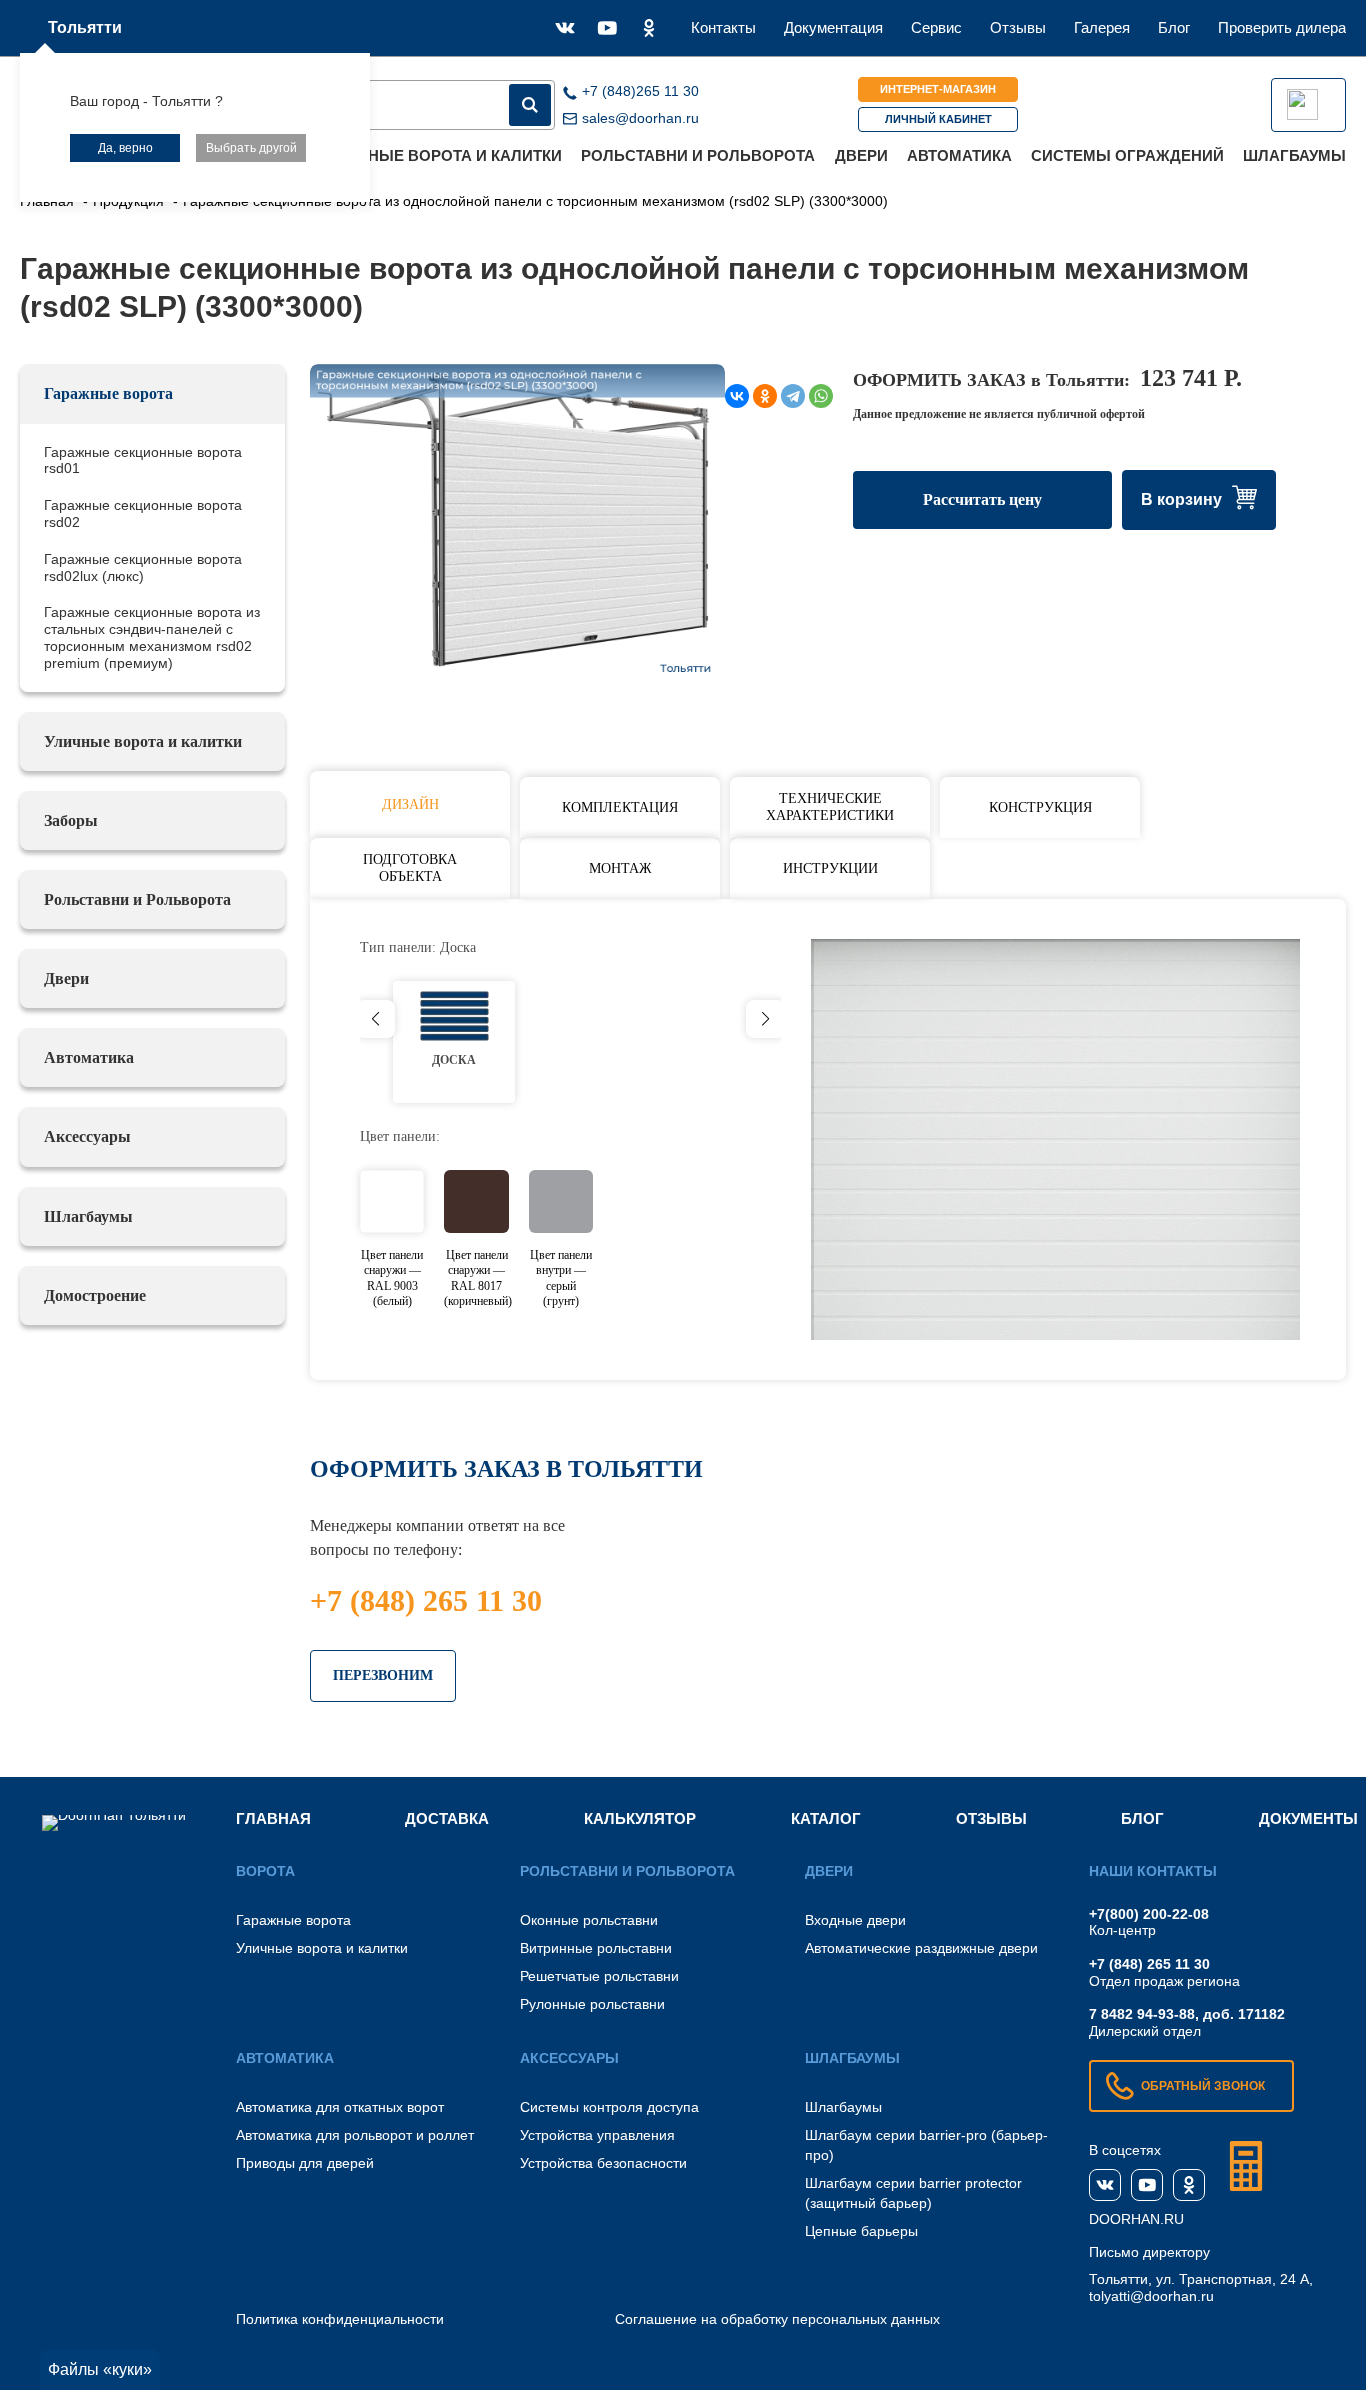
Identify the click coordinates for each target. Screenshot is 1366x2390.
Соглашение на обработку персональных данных (777, 2319)
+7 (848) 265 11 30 (426, 1600)
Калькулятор (640, 1818)
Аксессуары (87, 1136)
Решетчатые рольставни (599, 1976)
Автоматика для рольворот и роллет (355, 2135)
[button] (765, 1019)
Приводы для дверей (305, 2163)
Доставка (447, 1818)
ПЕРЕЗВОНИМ (383, 1675)
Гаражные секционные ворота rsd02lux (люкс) (143, 567)
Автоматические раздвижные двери (921, 1948)
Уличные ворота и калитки (444, 155)
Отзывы (1018, 27)
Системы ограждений (1127, 155)
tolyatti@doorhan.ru (1151, 2296)
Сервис (936, 27)
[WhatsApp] (821, 396)
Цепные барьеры (861, 2231)
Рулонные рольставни (592, 2004)
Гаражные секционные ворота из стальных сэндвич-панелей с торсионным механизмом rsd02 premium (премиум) (152, 637)
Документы (1308, 1818)
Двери (861, 155)
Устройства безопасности (603, 2163)
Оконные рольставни (589, 1920)
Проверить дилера (1282, 27)
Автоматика (959, 155)
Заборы (71, 820)
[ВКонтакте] (737, 396)
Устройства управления (597, 2135)
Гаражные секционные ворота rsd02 (143, 513)
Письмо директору (1149, 2252)
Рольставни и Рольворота (698, 155)
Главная (273, 1818)
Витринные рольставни (596, 1948)
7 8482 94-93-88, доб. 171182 (1187, 2014)
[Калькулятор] (1246, 2166)
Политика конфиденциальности (340, 2319)
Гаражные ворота (108, 393)
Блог (1174, 27)
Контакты (723, 27)
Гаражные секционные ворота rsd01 (143, 460)
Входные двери (855, 1920)
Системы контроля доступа (609, 2107)
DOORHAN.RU (1136, 2219)
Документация (833, 27)
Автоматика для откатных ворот (340, 2107)
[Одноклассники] (765, 396)
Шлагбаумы (1294, 155)
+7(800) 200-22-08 (1149, 1914)
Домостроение (95, 1295)
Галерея (1102, 27)
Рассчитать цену (982, 499)
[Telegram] (793, 396)
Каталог (826, 1818)
